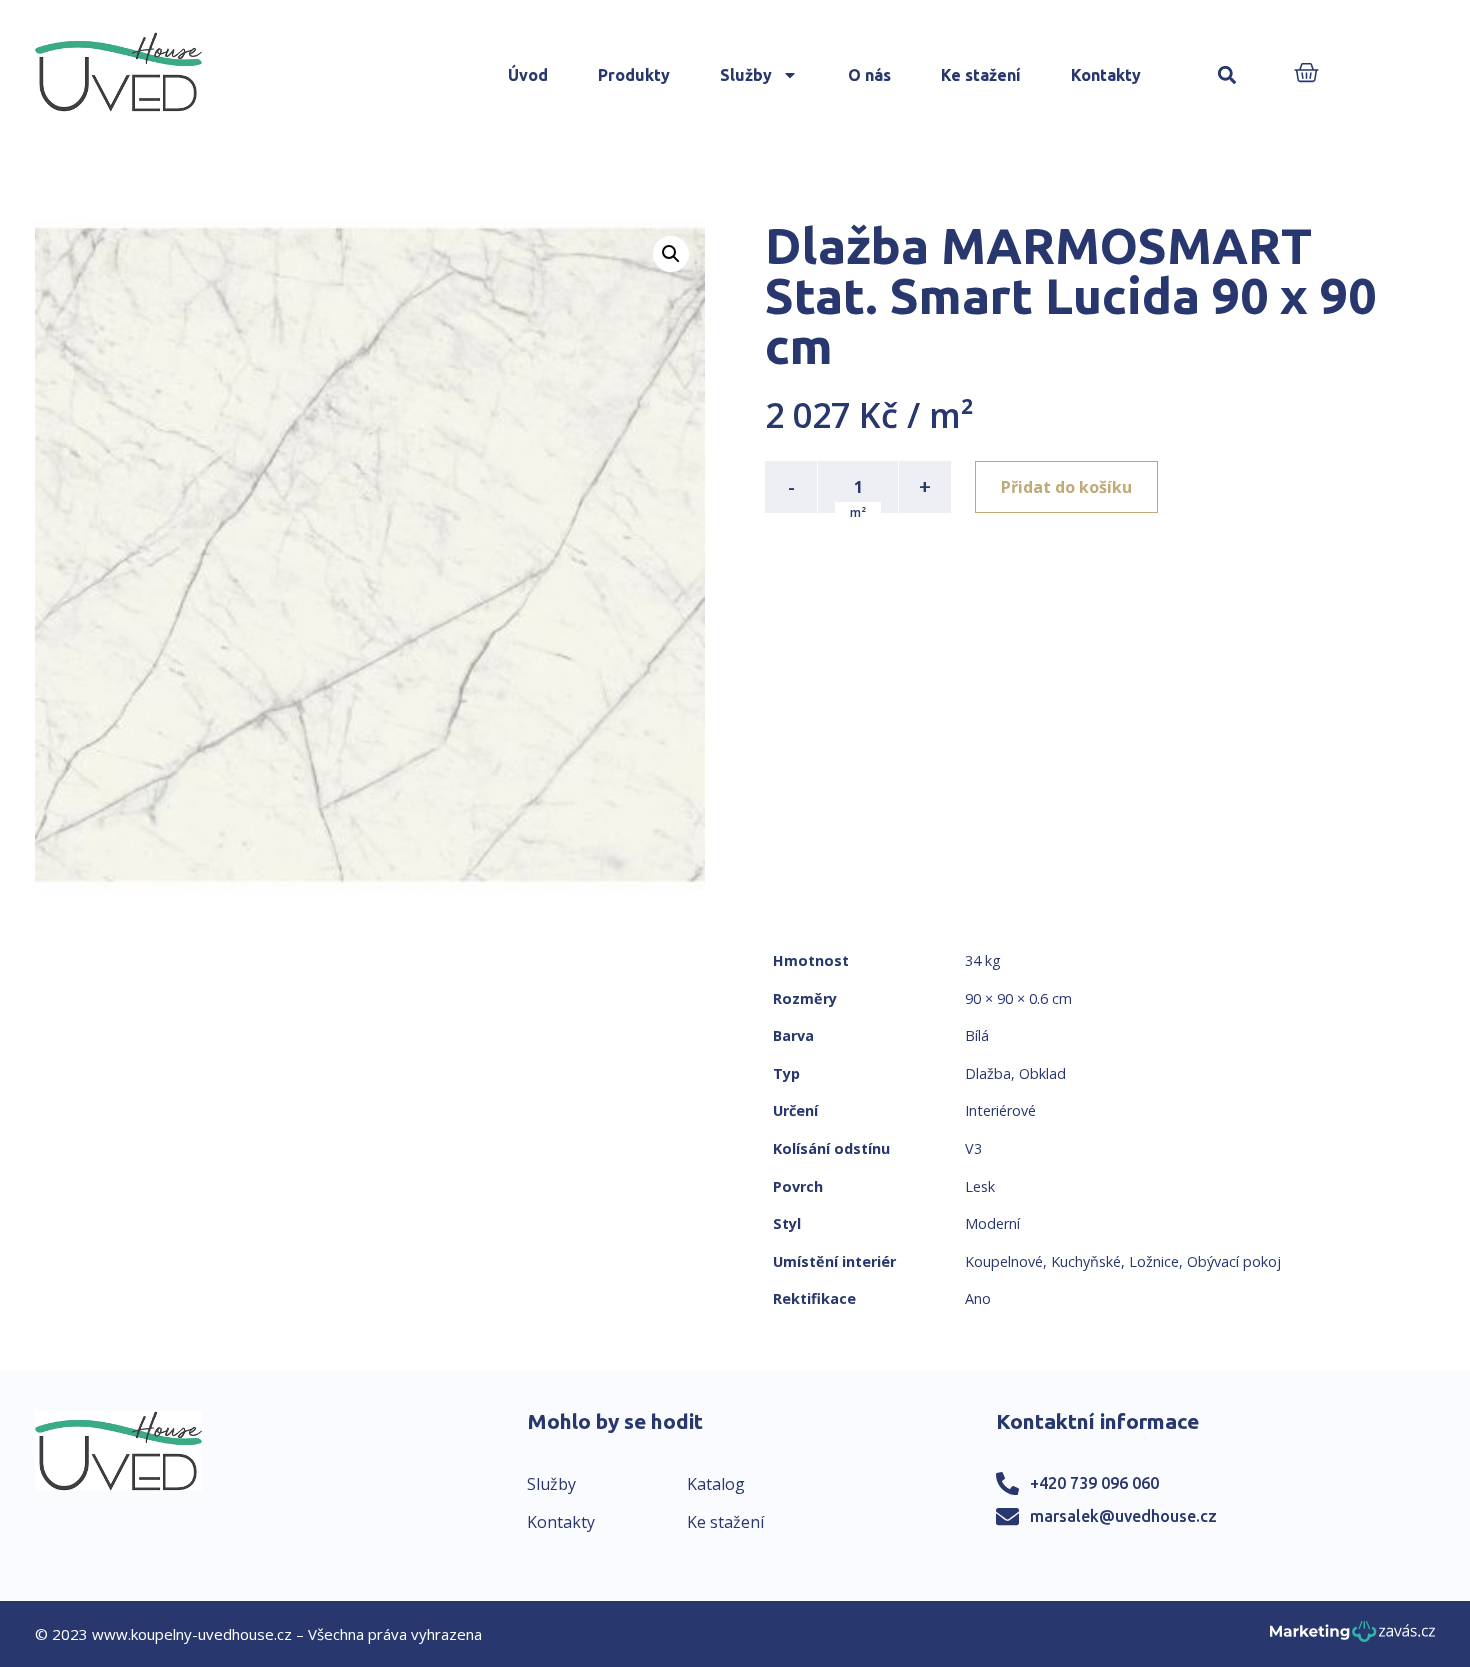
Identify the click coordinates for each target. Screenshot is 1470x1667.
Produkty (634, 75)
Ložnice (1154, 1261)
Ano (978, 1298)
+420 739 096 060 (1094, 1483)
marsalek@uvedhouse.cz (1123, 1516)
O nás (869, 75)
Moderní (992, 1223)
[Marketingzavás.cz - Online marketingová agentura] (1352, 1637)
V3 (973, 1148)
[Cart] (1306, 74)
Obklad (1042, 1073)
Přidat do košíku (1066, 487)
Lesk (980, 1186)
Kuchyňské (1086, 1261)
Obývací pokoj (1234, 1261)
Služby (746, 75)
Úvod (528, 75)
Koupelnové (1004, 1261)
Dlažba (988, 1073)
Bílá (977, 1035)
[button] (1227, 75)
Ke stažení (981, 75)
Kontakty (1106, 75)
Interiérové (1000, 1110)
